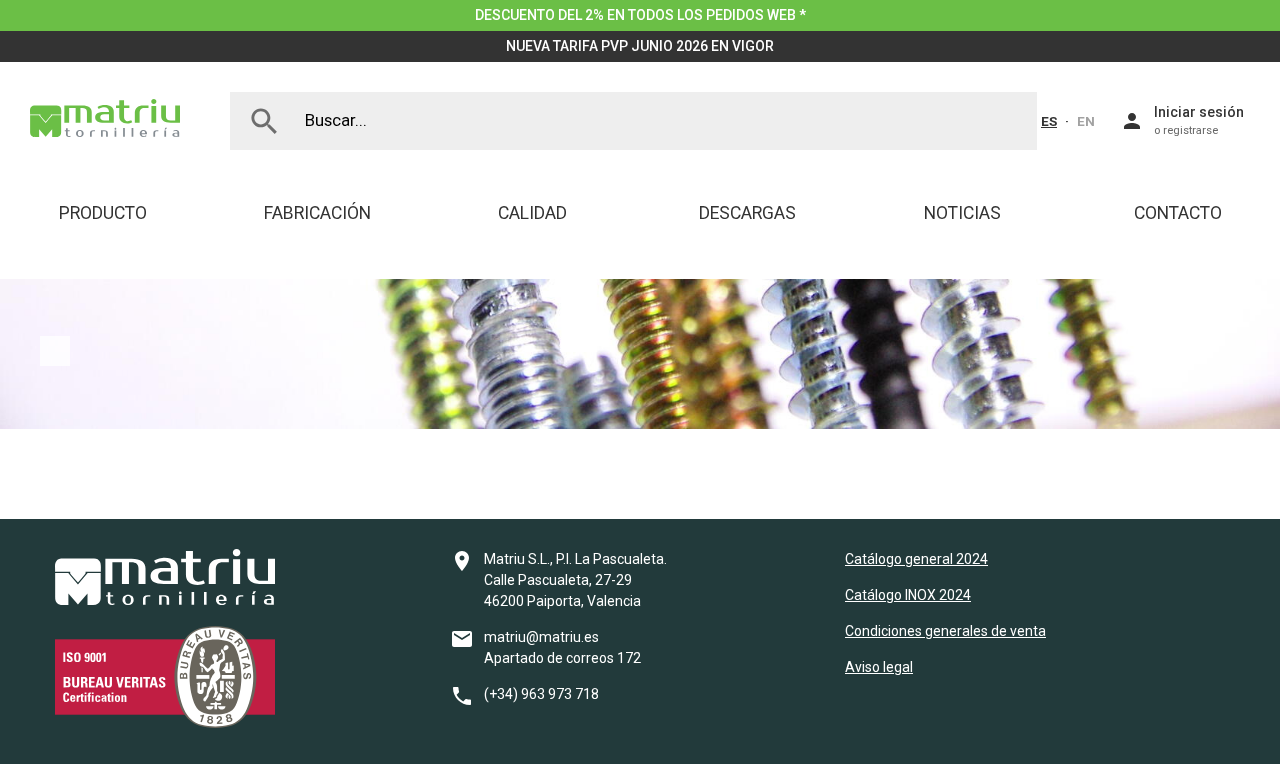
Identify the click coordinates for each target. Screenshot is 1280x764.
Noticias (962, 213)
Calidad (532, 213)
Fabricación (317, 213)
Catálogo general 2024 (916, 559)
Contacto (1178, 213)
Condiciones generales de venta (945, 631)
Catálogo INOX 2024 (908, 595)
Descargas (747, 213)
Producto (103, 213)
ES (1049, 121)
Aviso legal (879, 667)
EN (1086, 121)
